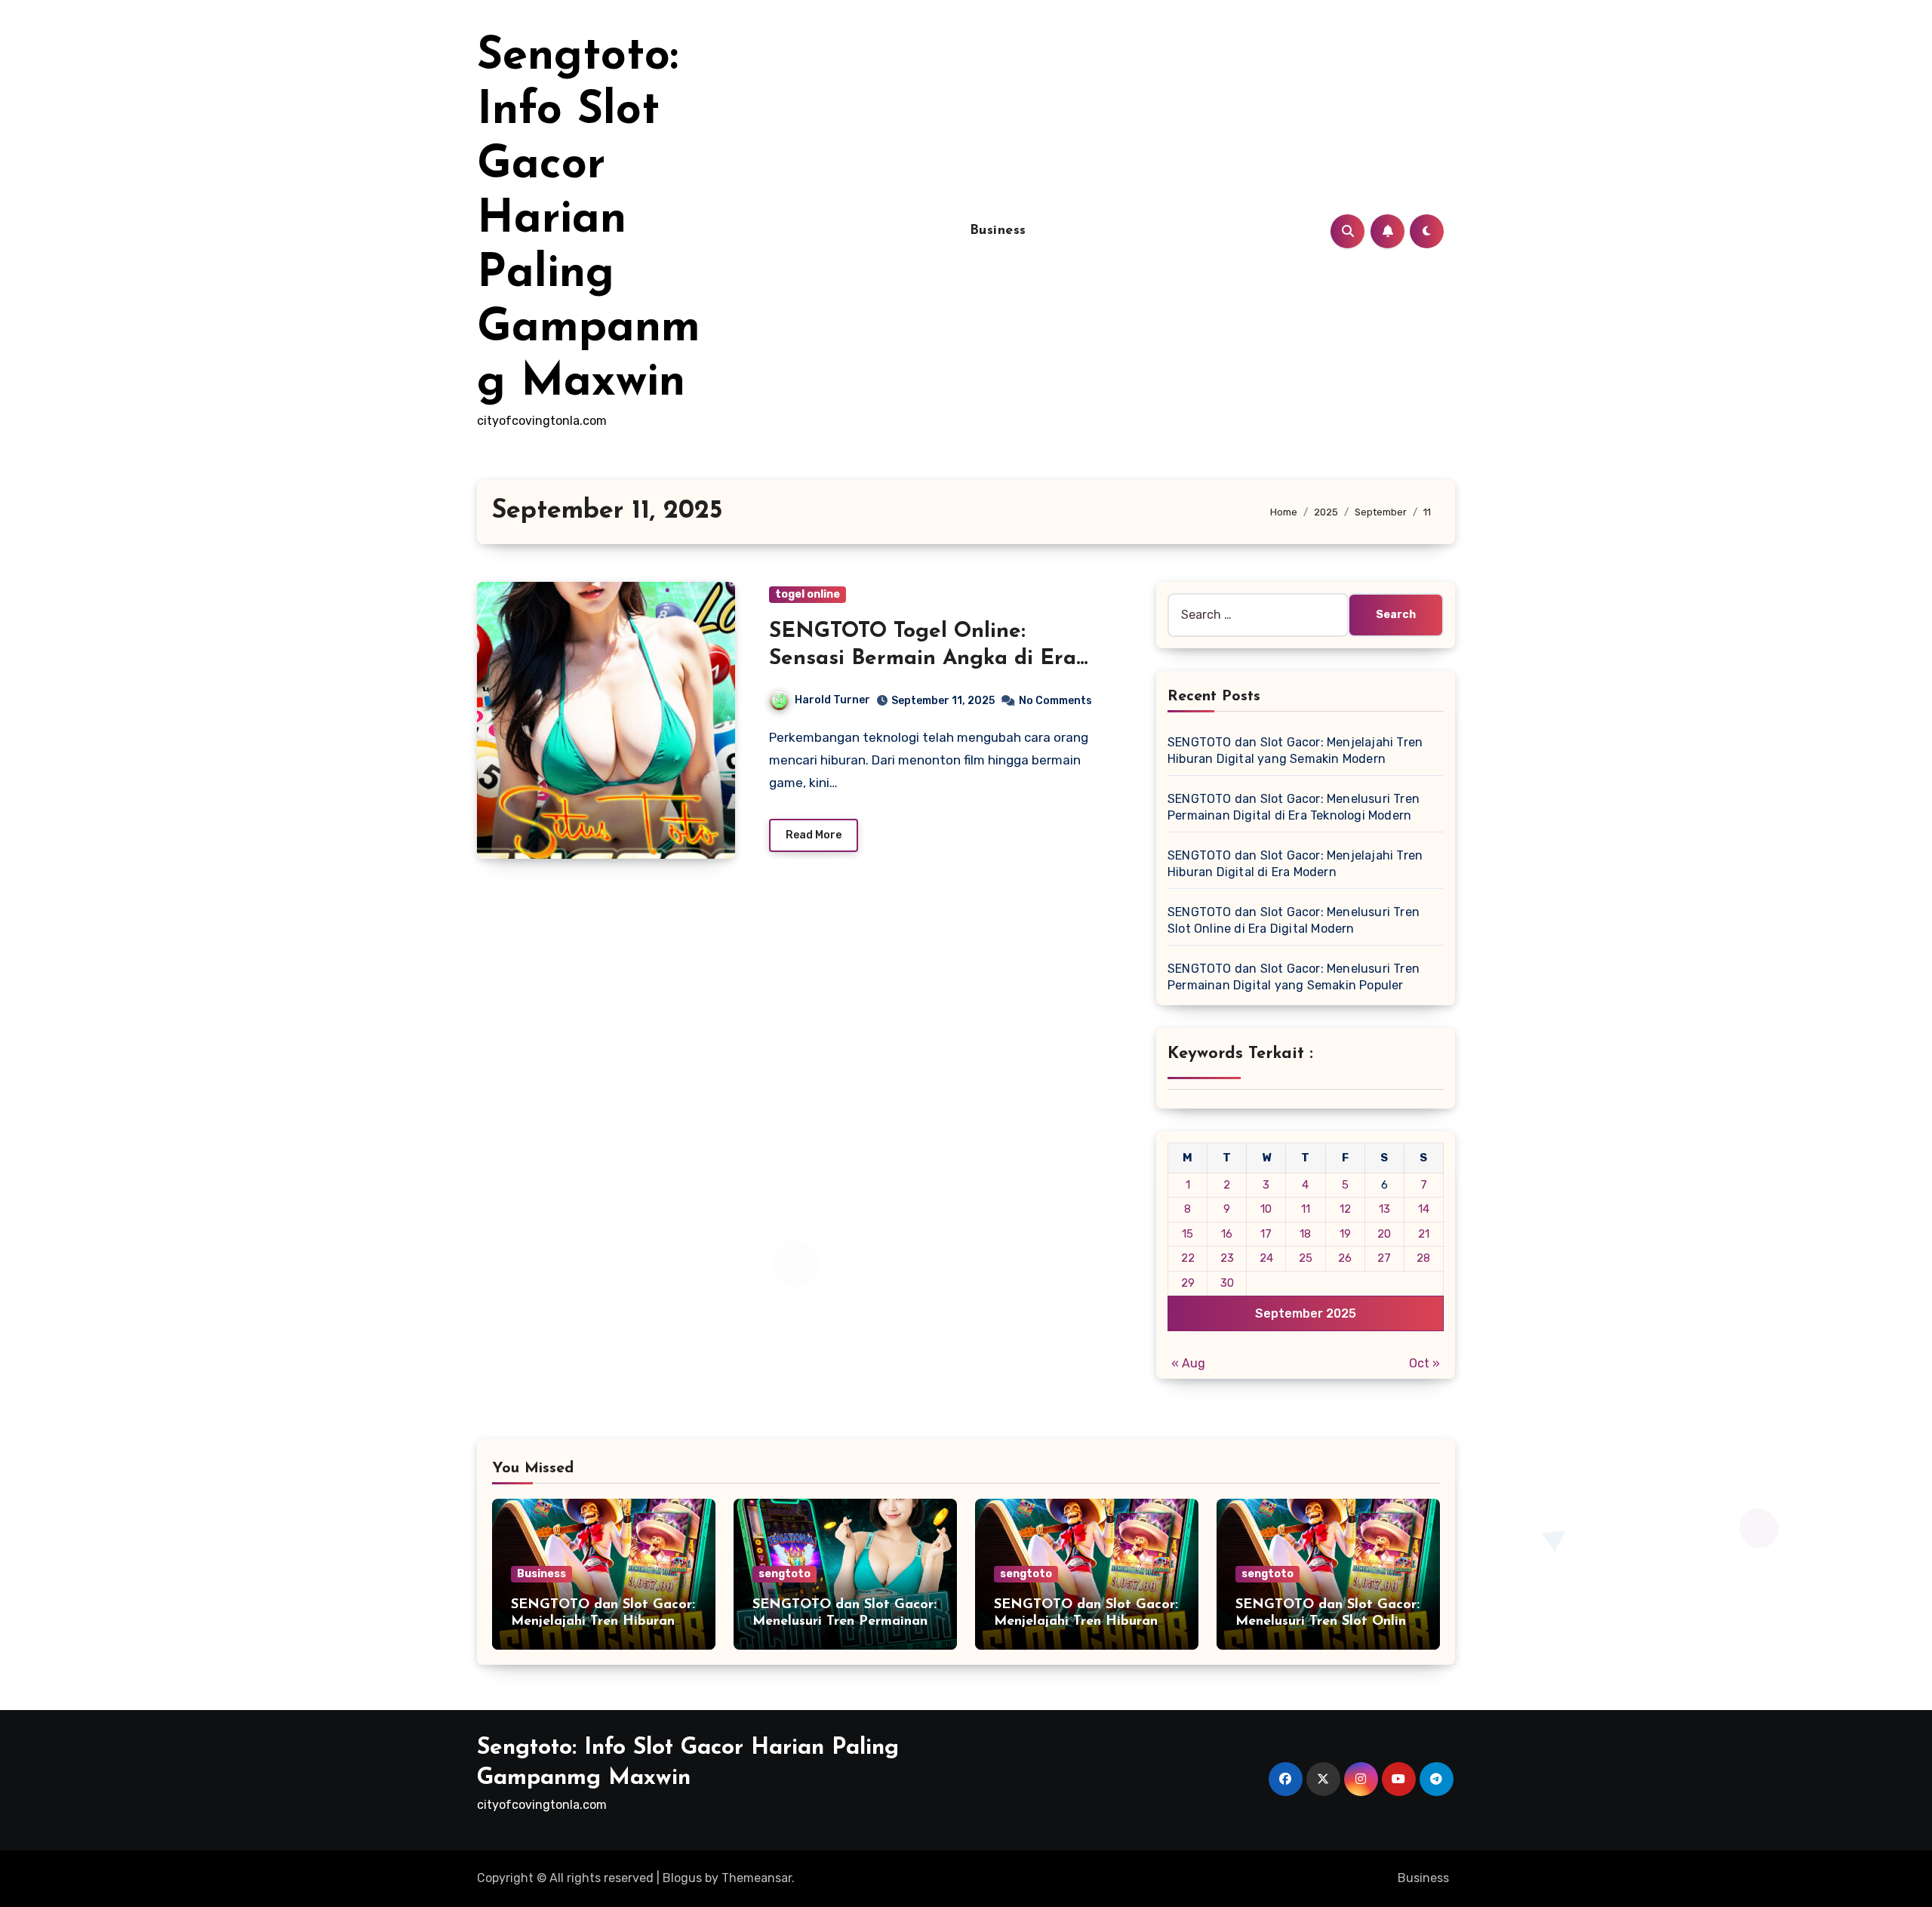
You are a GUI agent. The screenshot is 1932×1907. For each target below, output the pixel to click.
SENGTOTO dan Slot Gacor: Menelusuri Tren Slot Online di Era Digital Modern (1327, 1621)
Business (998, 231)
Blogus (682, 1878)
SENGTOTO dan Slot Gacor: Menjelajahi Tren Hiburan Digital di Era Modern (1086, 1621)
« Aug (1188, 1363)
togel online (808, 594)
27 (1384, 1258)
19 (1345, 1234)
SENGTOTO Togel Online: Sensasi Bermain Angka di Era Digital (923, 659)
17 (1266, 1234)
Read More (814, 835)
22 (1188, 1258)
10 (1266, 1209)
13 (1384, 1209)
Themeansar (757, 1878)
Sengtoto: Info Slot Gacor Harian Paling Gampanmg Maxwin (589, 220)
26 (1345, 1258)
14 (1424, 1209)
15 (1188, 1234)
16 (1227, 1234)
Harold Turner (832, 700)
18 (1305, 1234)
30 (1227, 1283)
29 (1188, 1283)
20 (1384, 1234)
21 (1424, 1234)
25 (1306, 1258)
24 (1266, 1258)
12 (1345, 1209)
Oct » (1424, 1363)
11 (1306, 1209)
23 (1227, 1258)
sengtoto (784, 1574)
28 (1423, 1258)
